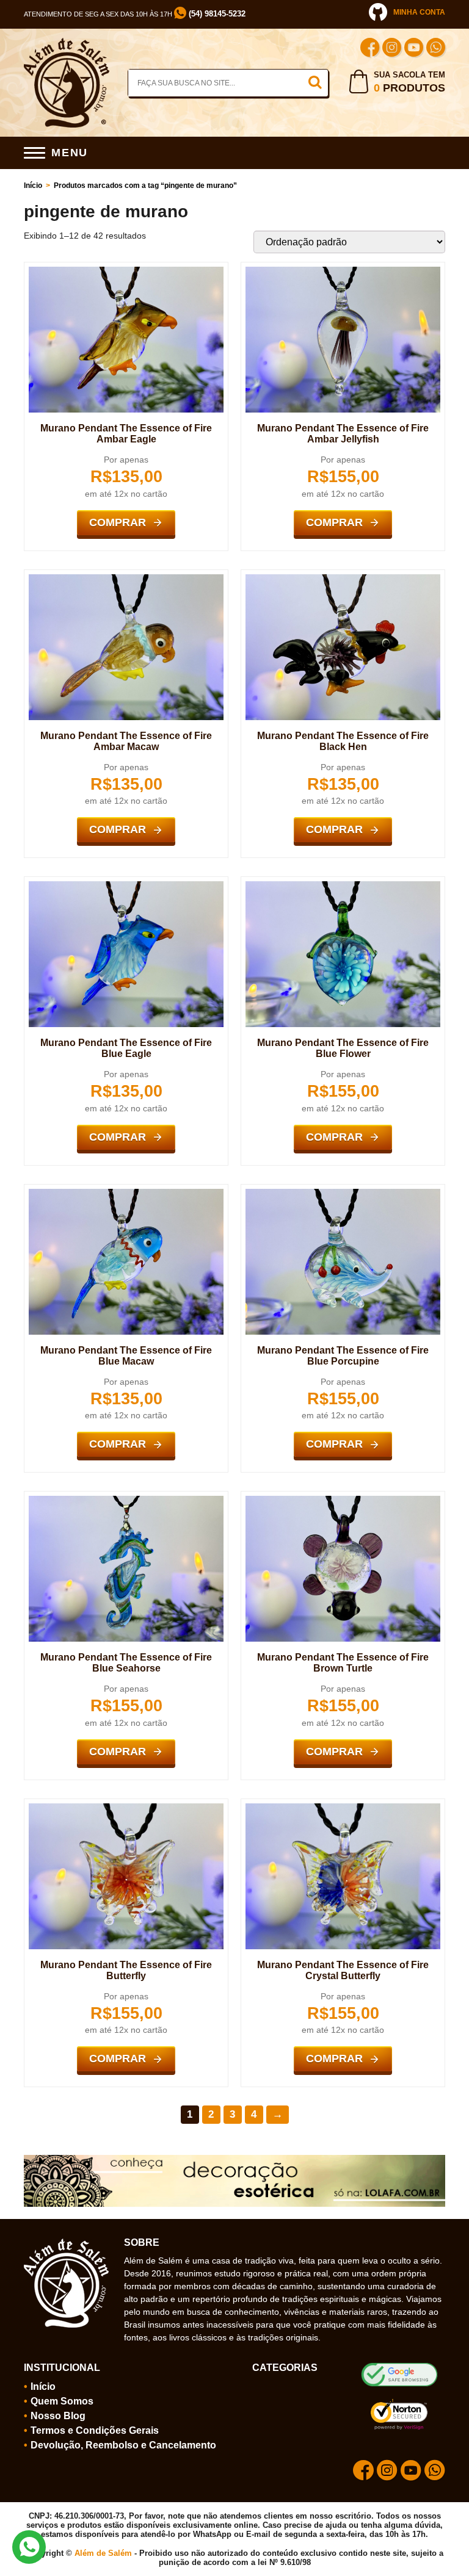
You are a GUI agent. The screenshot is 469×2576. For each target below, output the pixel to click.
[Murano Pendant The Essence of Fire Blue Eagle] (126, 886)
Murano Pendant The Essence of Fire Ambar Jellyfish (343, 434)
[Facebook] (370, 49)
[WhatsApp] (436, 49)
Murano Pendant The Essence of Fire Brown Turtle (343, 1663)
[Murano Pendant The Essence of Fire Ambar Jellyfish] (343, 272)
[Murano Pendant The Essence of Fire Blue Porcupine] (343, 1194)
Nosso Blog (58, 2416)
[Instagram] (392, 49)
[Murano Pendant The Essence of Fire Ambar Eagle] (126, 272)
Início (33, 186)
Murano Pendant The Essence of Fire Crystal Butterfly (343, 1970)
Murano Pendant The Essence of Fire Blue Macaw (126, 1356)
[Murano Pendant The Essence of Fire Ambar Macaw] (126, 579)
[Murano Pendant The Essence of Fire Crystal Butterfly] (343, 1808)
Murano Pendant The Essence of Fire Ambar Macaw (126, 741)
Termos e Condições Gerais (95, 2430)
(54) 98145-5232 (216, 14)
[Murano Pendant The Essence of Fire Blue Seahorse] (126, 1501)
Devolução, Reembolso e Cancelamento (123, 2445)
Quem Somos (62, 2401)
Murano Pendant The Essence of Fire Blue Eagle (126, 1048)
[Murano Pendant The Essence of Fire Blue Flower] (343, 886)
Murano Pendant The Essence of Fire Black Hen (343, 741)
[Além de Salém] (67, 43)
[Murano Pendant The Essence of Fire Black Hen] (343, 579)
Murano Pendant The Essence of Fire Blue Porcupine (343, 1356)
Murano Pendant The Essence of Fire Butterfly (126, 1970)
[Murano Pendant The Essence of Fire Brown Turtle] (343, 1501)
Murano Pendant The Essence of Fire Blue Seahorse (126, 1663)
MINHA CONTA (419, 12)
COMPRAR (118, 522)
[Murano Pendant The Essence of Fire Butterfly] (126, 1808)
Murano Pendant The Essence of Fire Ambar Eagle (126, 434)
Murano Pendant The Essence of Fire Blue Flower (343, 1048)
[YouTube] (414, 49)
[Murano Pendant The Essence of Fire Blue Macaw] (126, 1194)
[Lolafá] (234, 2160)
